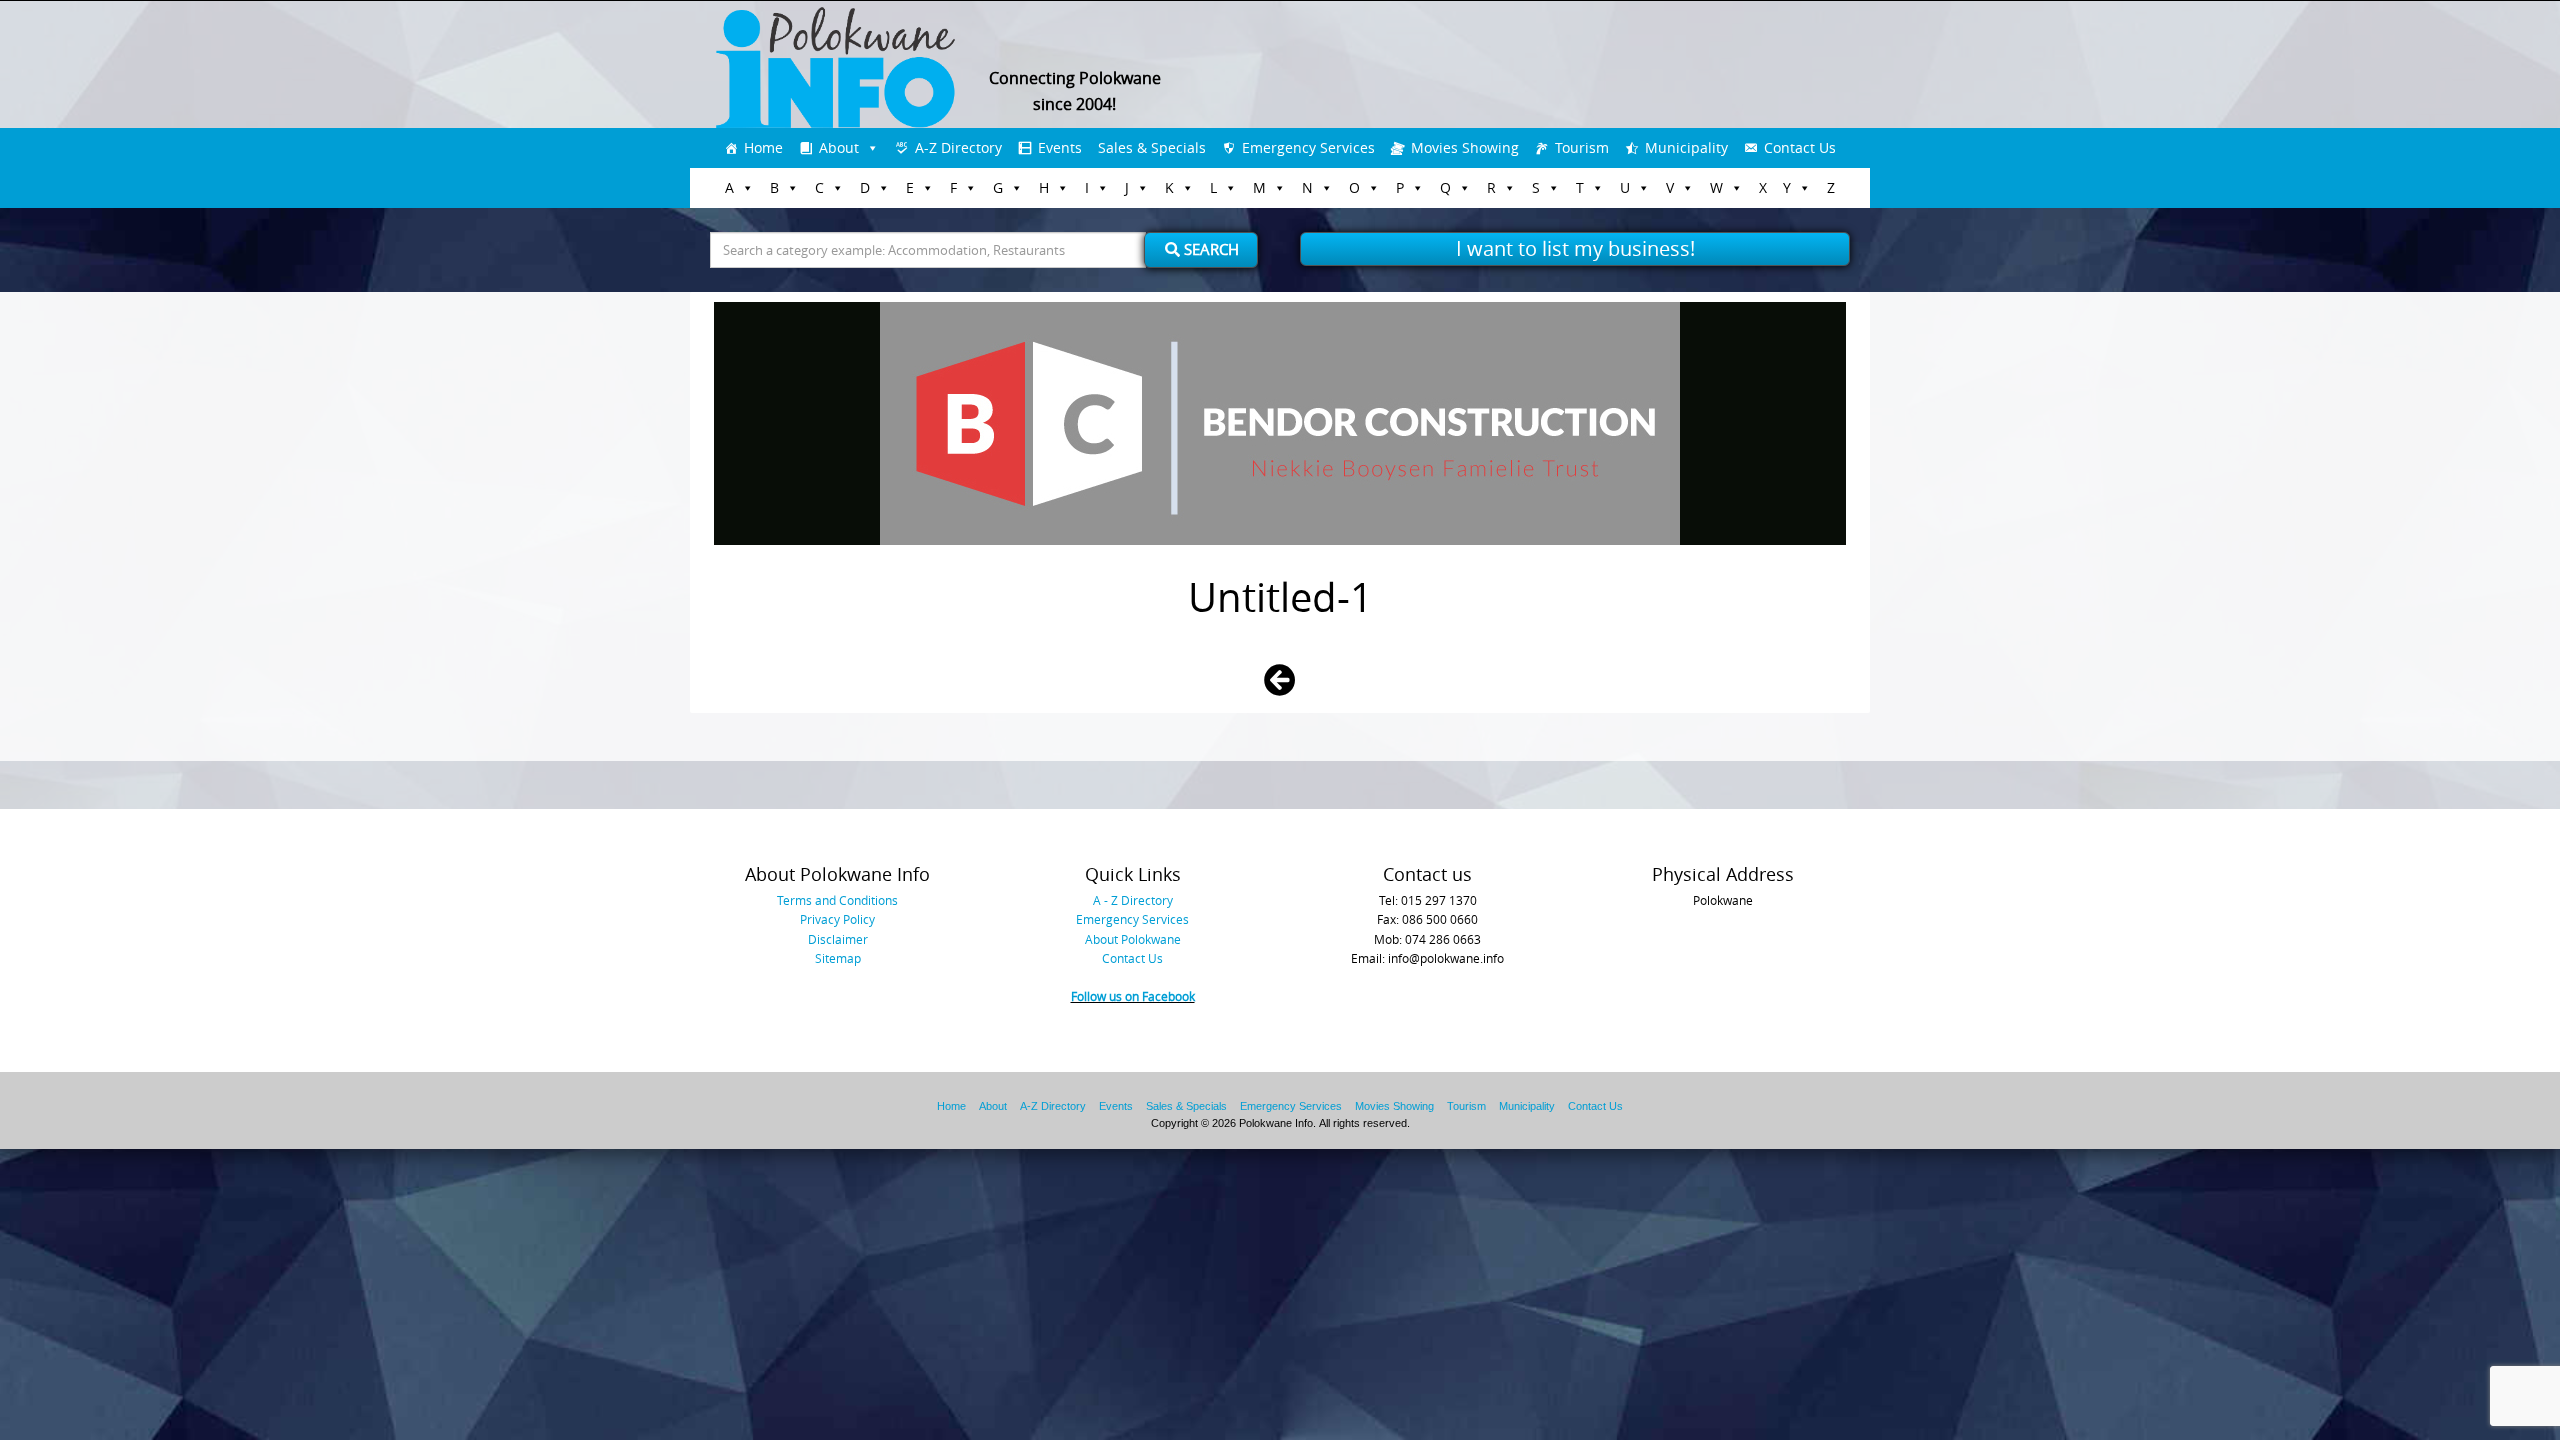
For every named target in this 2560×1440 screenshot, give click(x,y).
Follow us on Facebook (1133, 996)
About (839, 147)
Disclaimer (838, 939)
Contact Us (1800, 147)
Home (763, 147)
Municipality (1686, 147)
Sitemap (838, 958)
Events (1060, 147)
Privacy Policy (837, 919)
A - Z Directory (1133, 900)
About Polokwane (1133, 939)
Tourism (1582, 147)
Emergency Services (1308, 147)
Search (1209, 249)
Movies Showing (1465, 147)
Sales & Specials (1152, 147)
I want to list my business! (1575, 248)
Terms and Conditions (837, 900)
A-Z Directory (958, 147)
